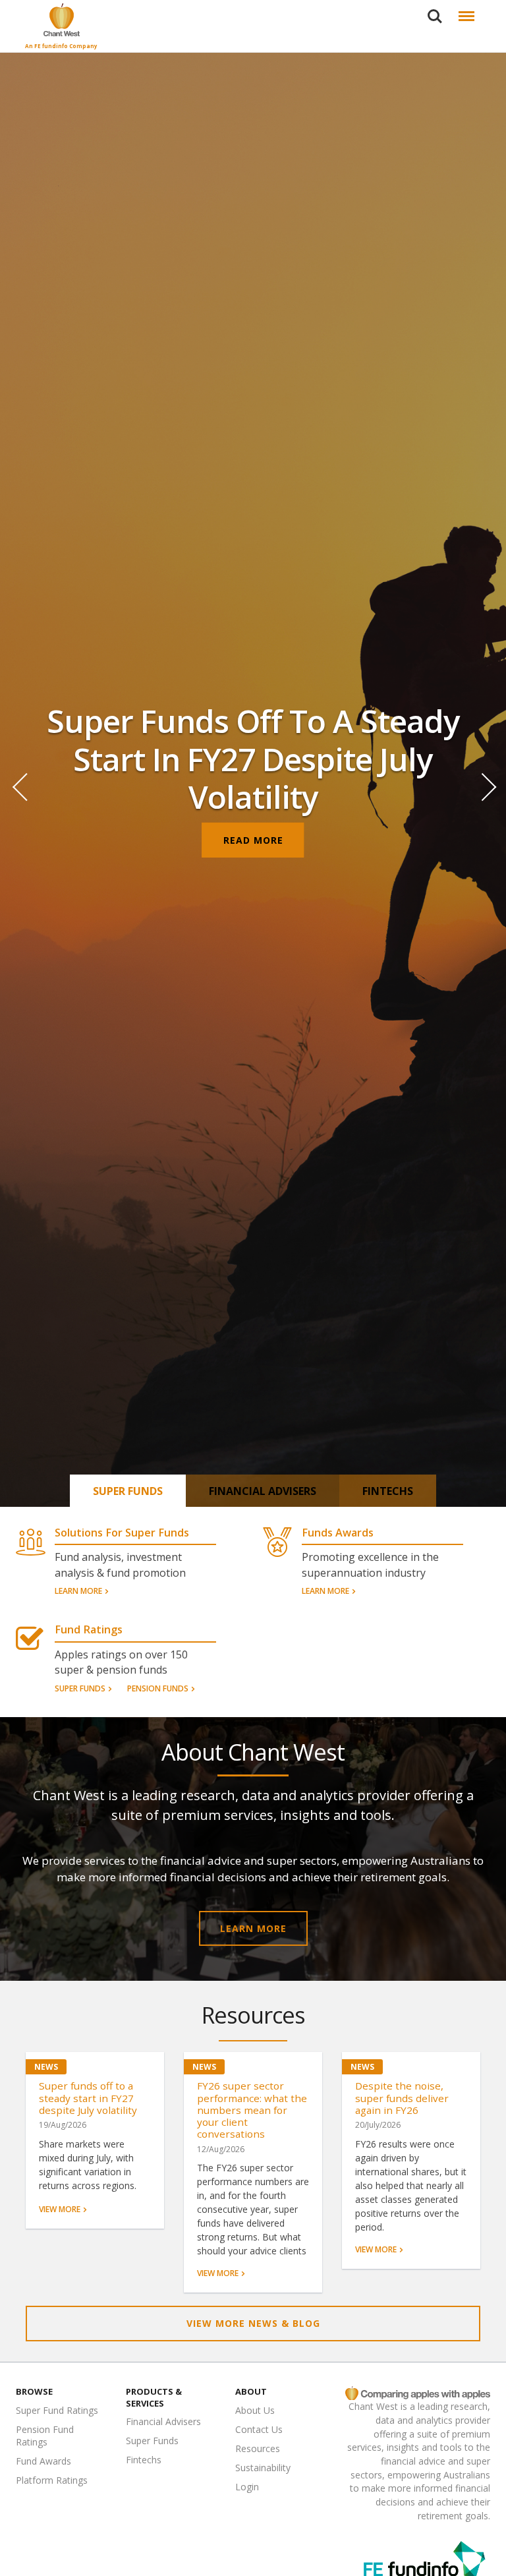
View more (60, 2210)
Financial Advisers (263, 1491)
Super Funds (128, 1491)
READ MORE (253, 840)
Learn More (78, 1592)
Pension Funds (158, 1689)
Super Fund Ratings (57, 2410)
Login (247, 2487)
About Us (255, 2410)
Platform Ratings (52, 2480)
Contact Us (259, 2429)
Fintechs (388, 1491)
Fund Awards (43, 2461)
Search (435, 8)
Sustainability (263, 2468)
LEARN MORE (253, 1928)
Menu (464, 8)
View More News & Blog (253, 2323)
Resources (258, 2448)
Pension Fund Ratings (45, 2436)
